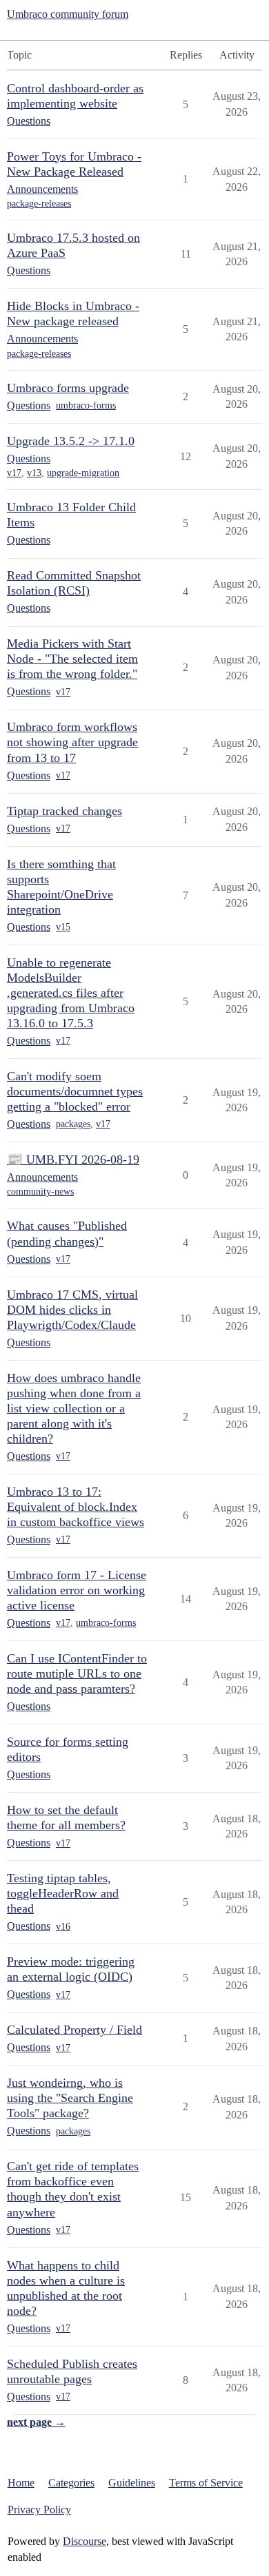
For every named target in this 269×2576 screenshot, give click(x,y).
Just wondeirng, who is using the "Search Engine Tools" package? (70, 2098)
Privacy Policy (39, 2510)
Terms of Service (206, 2483)
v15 (63, 927)
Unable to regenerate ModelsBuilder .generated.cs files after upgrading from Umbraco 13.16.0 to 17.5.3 (71, 993)
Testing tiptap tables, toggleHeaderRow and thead (63, 1893)
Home (21, 2483)
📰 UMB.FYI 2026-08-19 (73, 1160)
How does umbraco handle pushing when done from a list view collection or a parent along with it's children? (74, 1408)
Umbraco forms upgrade (68, 388)
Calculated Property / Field (74, 2030)
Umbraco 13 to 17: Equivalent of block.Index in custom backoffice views (76, 1507)
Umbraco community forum (68, 14)
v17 (14, 473)
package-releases (39, 204)
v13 (34, 473)
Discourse (84, 2541)
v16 (63, 1927)
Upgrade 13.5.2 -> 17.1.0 (71, 441)
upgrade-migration (83, 473)
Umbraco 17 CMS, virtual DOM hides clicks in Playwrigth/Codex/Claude (72, 1310)
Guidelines (132, 2483)
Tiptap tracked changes (64, 811)
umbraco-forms (86, 405)
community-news (40, 1192)
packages (73, 1124)
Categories (71, 2483)
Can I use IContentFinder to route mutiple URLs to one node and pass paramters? (77, 1673)
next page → (36, 2422)
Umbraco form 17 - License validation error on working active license (77, 1590)
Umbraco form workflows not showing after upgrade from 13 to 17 (72, 742)
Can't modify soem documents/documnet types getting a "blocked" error (75, 1091)
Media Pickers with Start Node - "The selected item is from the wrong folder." (72, 659)
